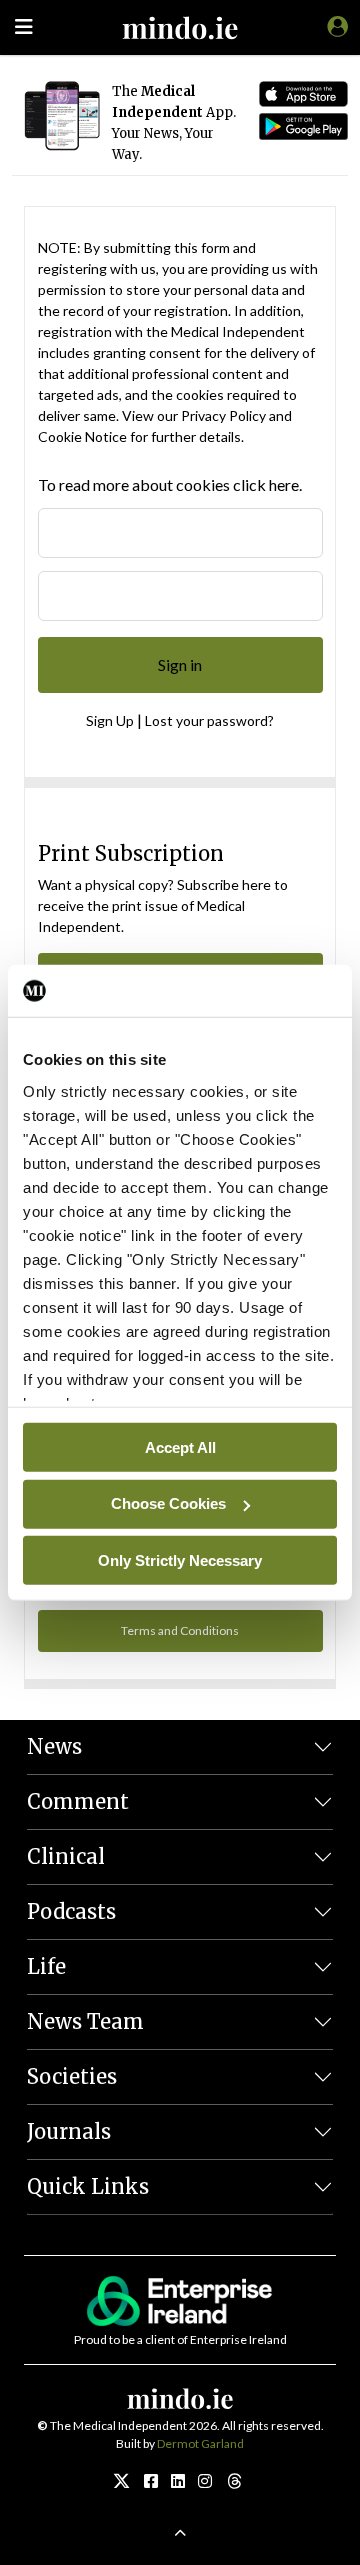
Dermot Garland (200, 2443)
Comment (78, 1801)
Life (46, 1966)
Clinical (66, 1856)
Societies (72, 2076)
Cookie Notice (82, 436)
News (54, 1746)
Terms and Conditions (180, 1630)
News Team (85, 2021)
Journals (69, 2131)
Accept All (180, 1446)
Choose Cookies (168, 1503)
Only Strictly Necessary (180, 1559)
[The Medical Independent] (334, 26)
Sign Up (110, 720)
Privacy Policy (223, 415)
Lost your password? (209, 720)
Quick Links (88, 2186)
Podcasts (71, 1911)
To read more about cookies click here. (170, 484)
